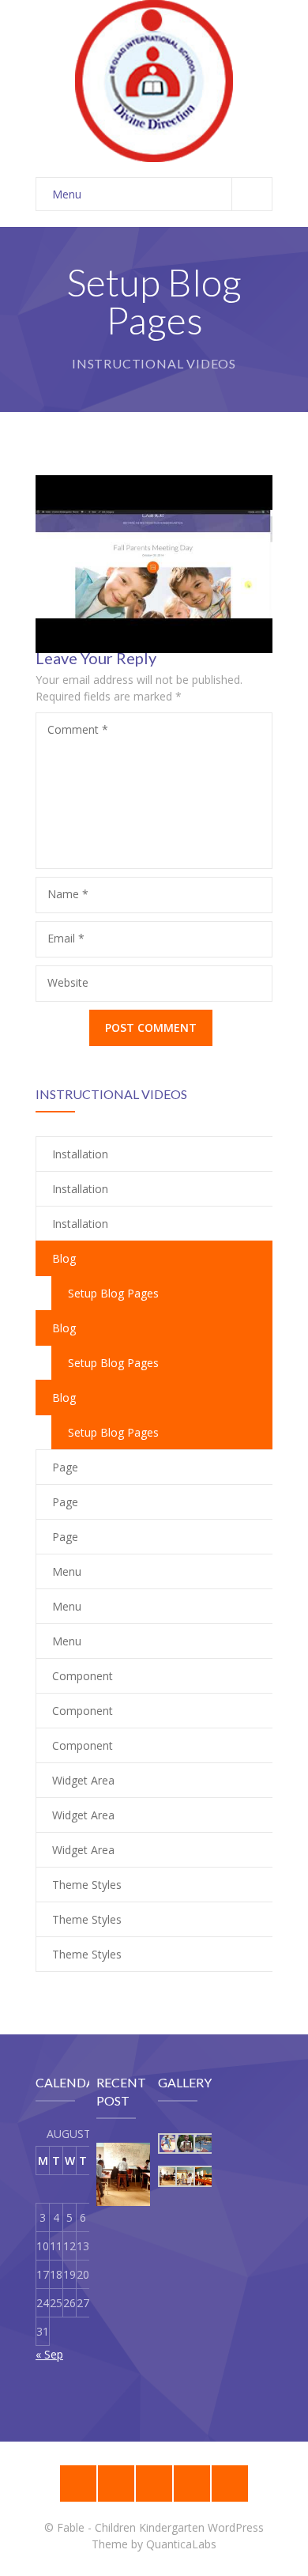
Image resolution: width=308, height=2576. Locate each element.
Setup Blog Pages (113, 1363)
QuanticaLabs (181, 2544)
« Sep (49, 2354)
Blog (64, 1258)
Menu (67, 194)
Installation (80, 1154)
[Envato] (154, 2483)
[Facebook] (192, 2483)
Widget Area (83, 1780)
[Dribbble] (116, 2483)
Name (68, 894)
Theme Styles (87, 1885)
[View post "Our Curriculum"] (128, 2174)
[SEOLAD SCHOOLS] (154, 81)
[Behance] (78, 2483)
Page (65, 1467)
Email (66, 938)
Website (68, 982)
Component (83, 1676)
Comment (78, 729)
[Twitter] (230, 2483)
